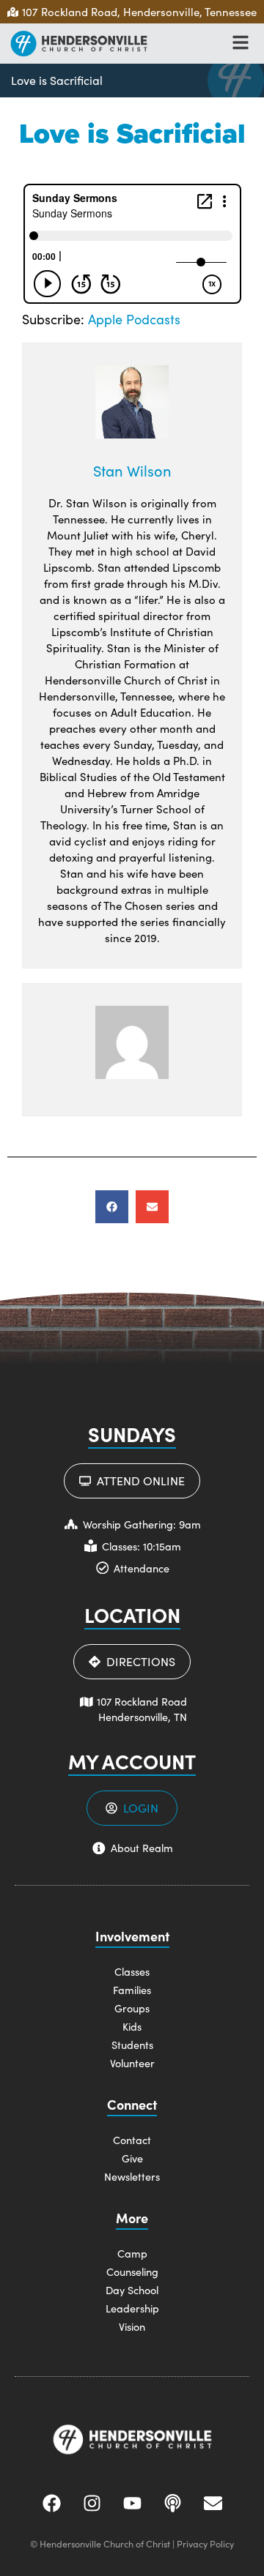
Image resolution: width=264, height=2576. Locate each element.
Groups (132, 2008)
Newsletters (132, 2176)
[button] (112, 1207)
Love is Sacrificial (57, 80)
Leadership (132, 2308)
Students (132, 2045)
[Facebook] (51, 2503)
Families (132, 1990)
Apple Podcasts (134, 319)
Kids (132, 2026)
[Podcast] (172, 2503)
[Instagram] (92, 2503)
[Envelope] (213, 2503)
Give (132, 2158)
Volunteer (132, 2063)
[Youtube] (132, 2503)
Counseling (132, 2271)
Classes (132, 1971)
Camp (132, 2253)
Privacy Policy (205, 2543)
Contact (132, 2140)
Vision (132, 2326)
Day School (132, 2290)
